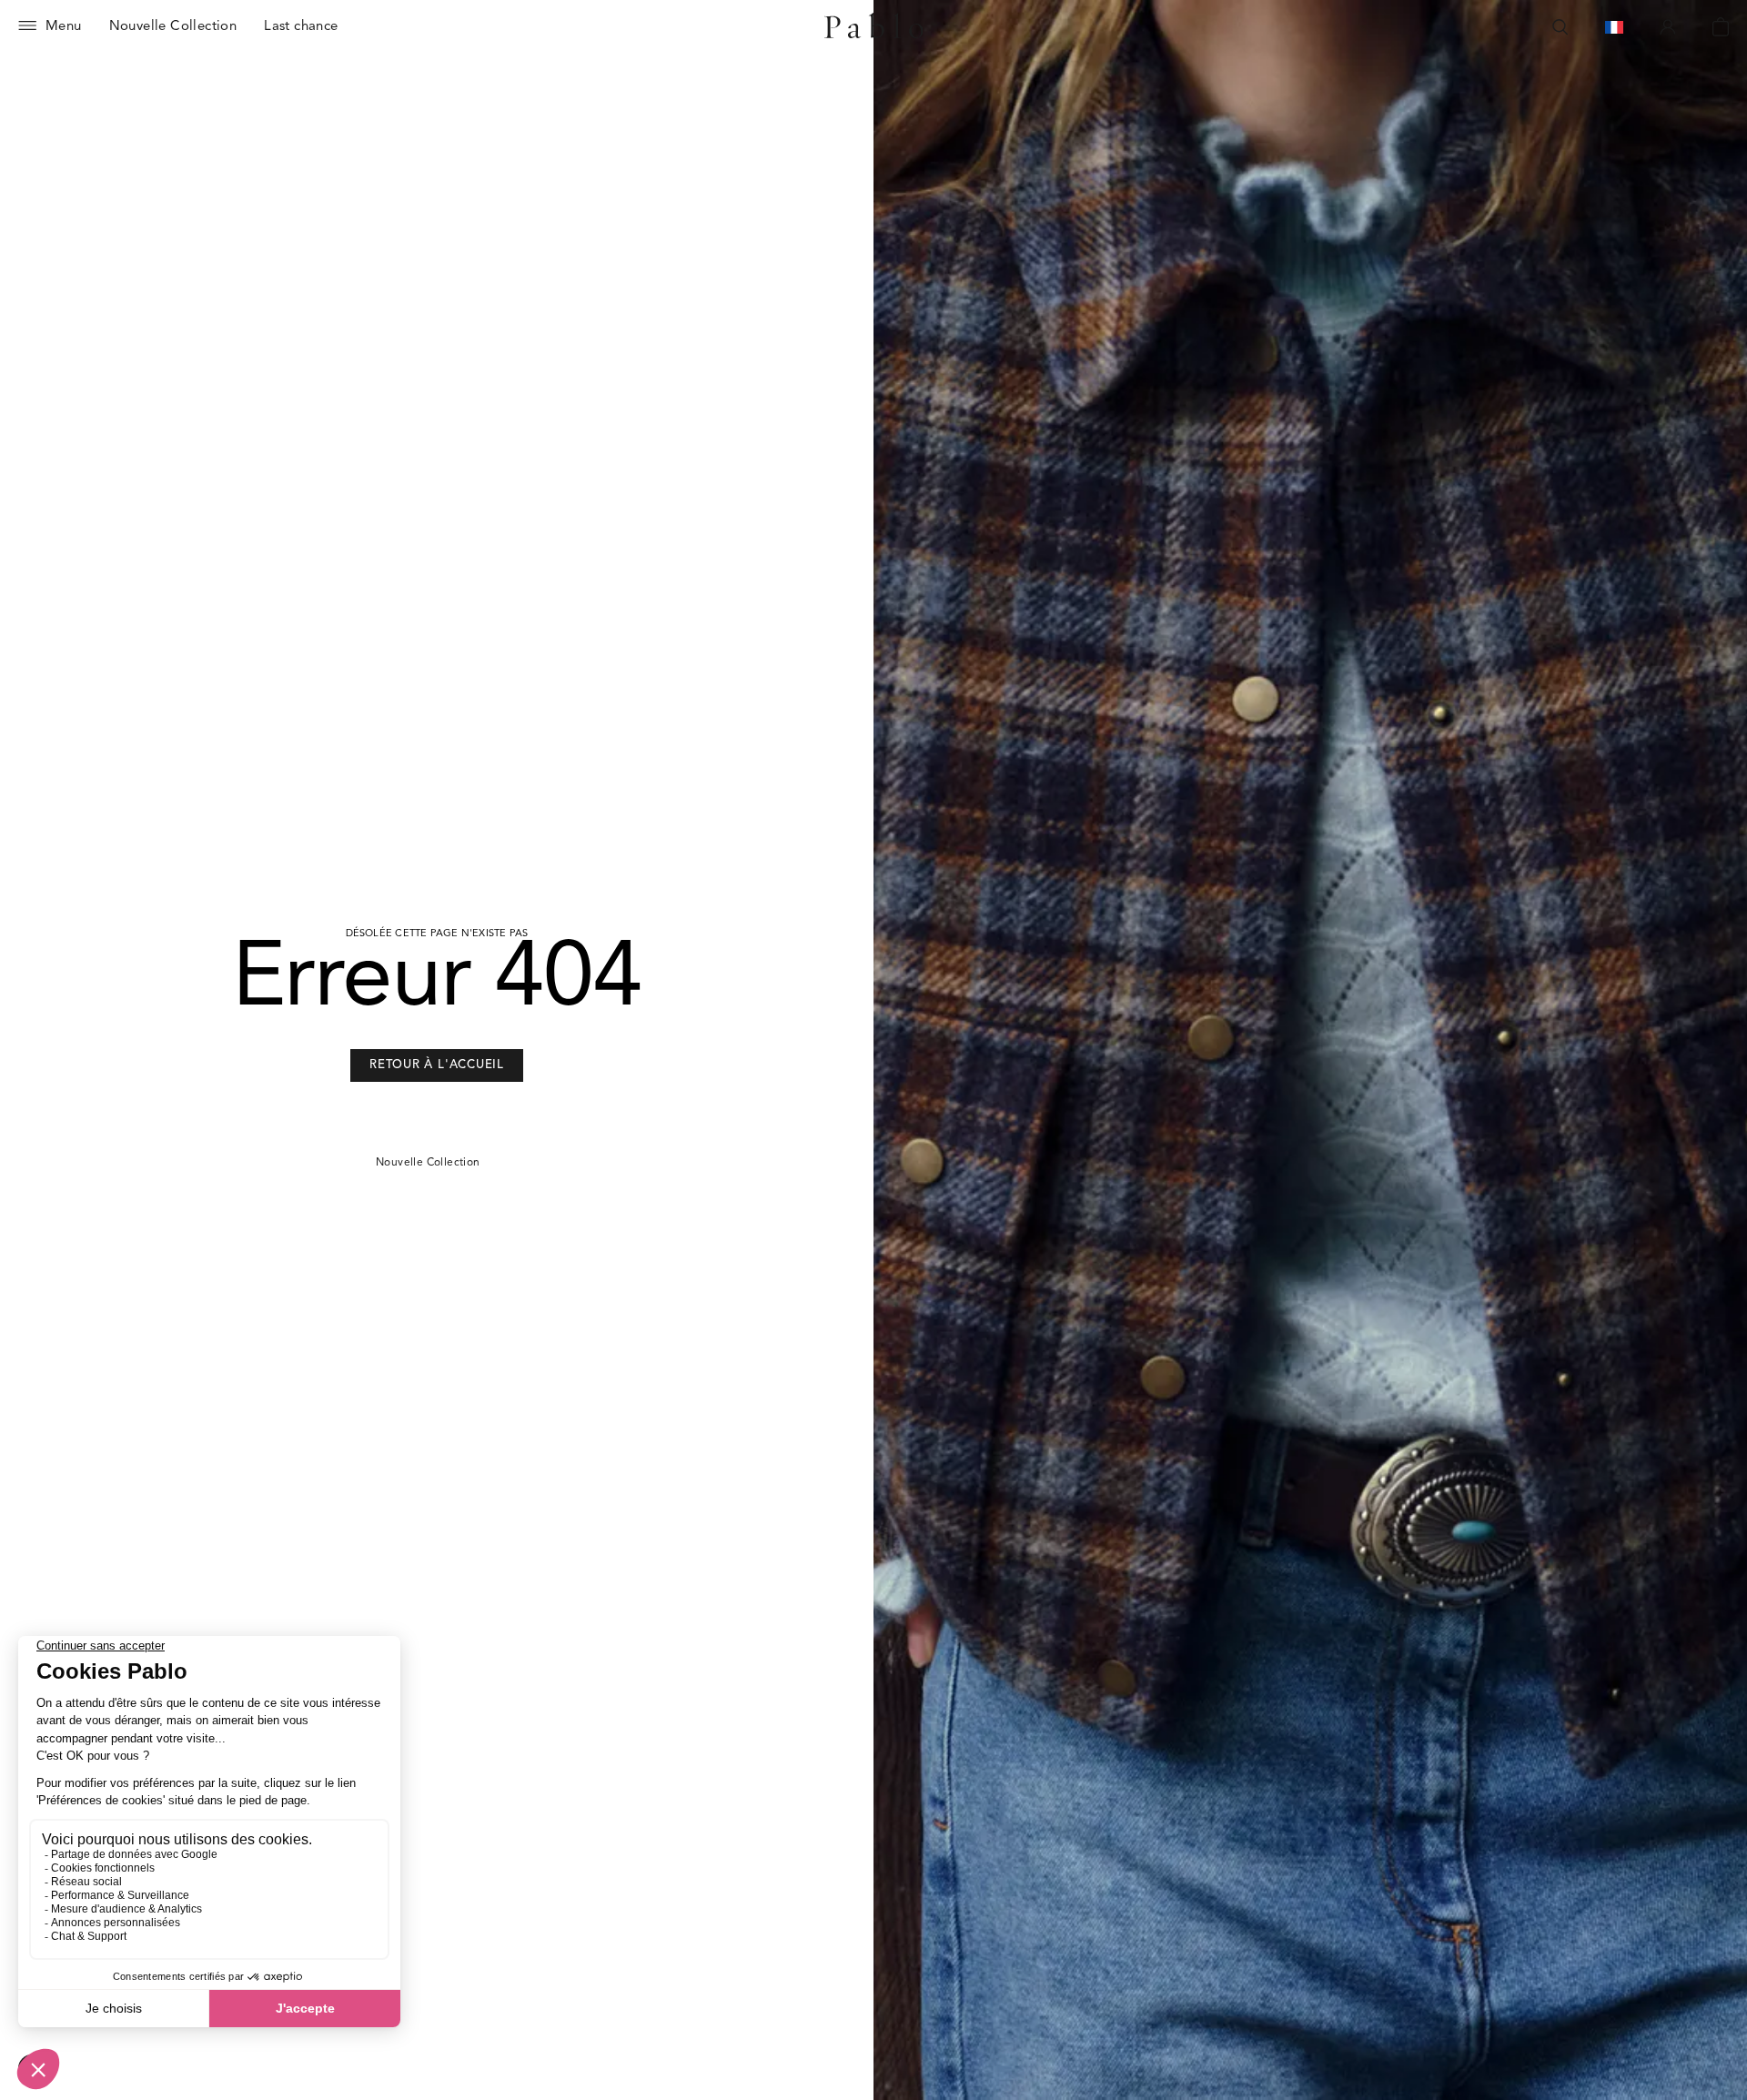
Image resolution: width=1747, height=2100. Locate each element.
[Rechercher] (1560, 27)
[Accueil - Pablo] (874, 27)
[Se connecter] (1668, 27)
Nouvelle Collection (428, 1163)
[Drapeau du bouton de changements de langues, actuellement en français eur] (1614, 27)
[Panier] (1721, 27)
